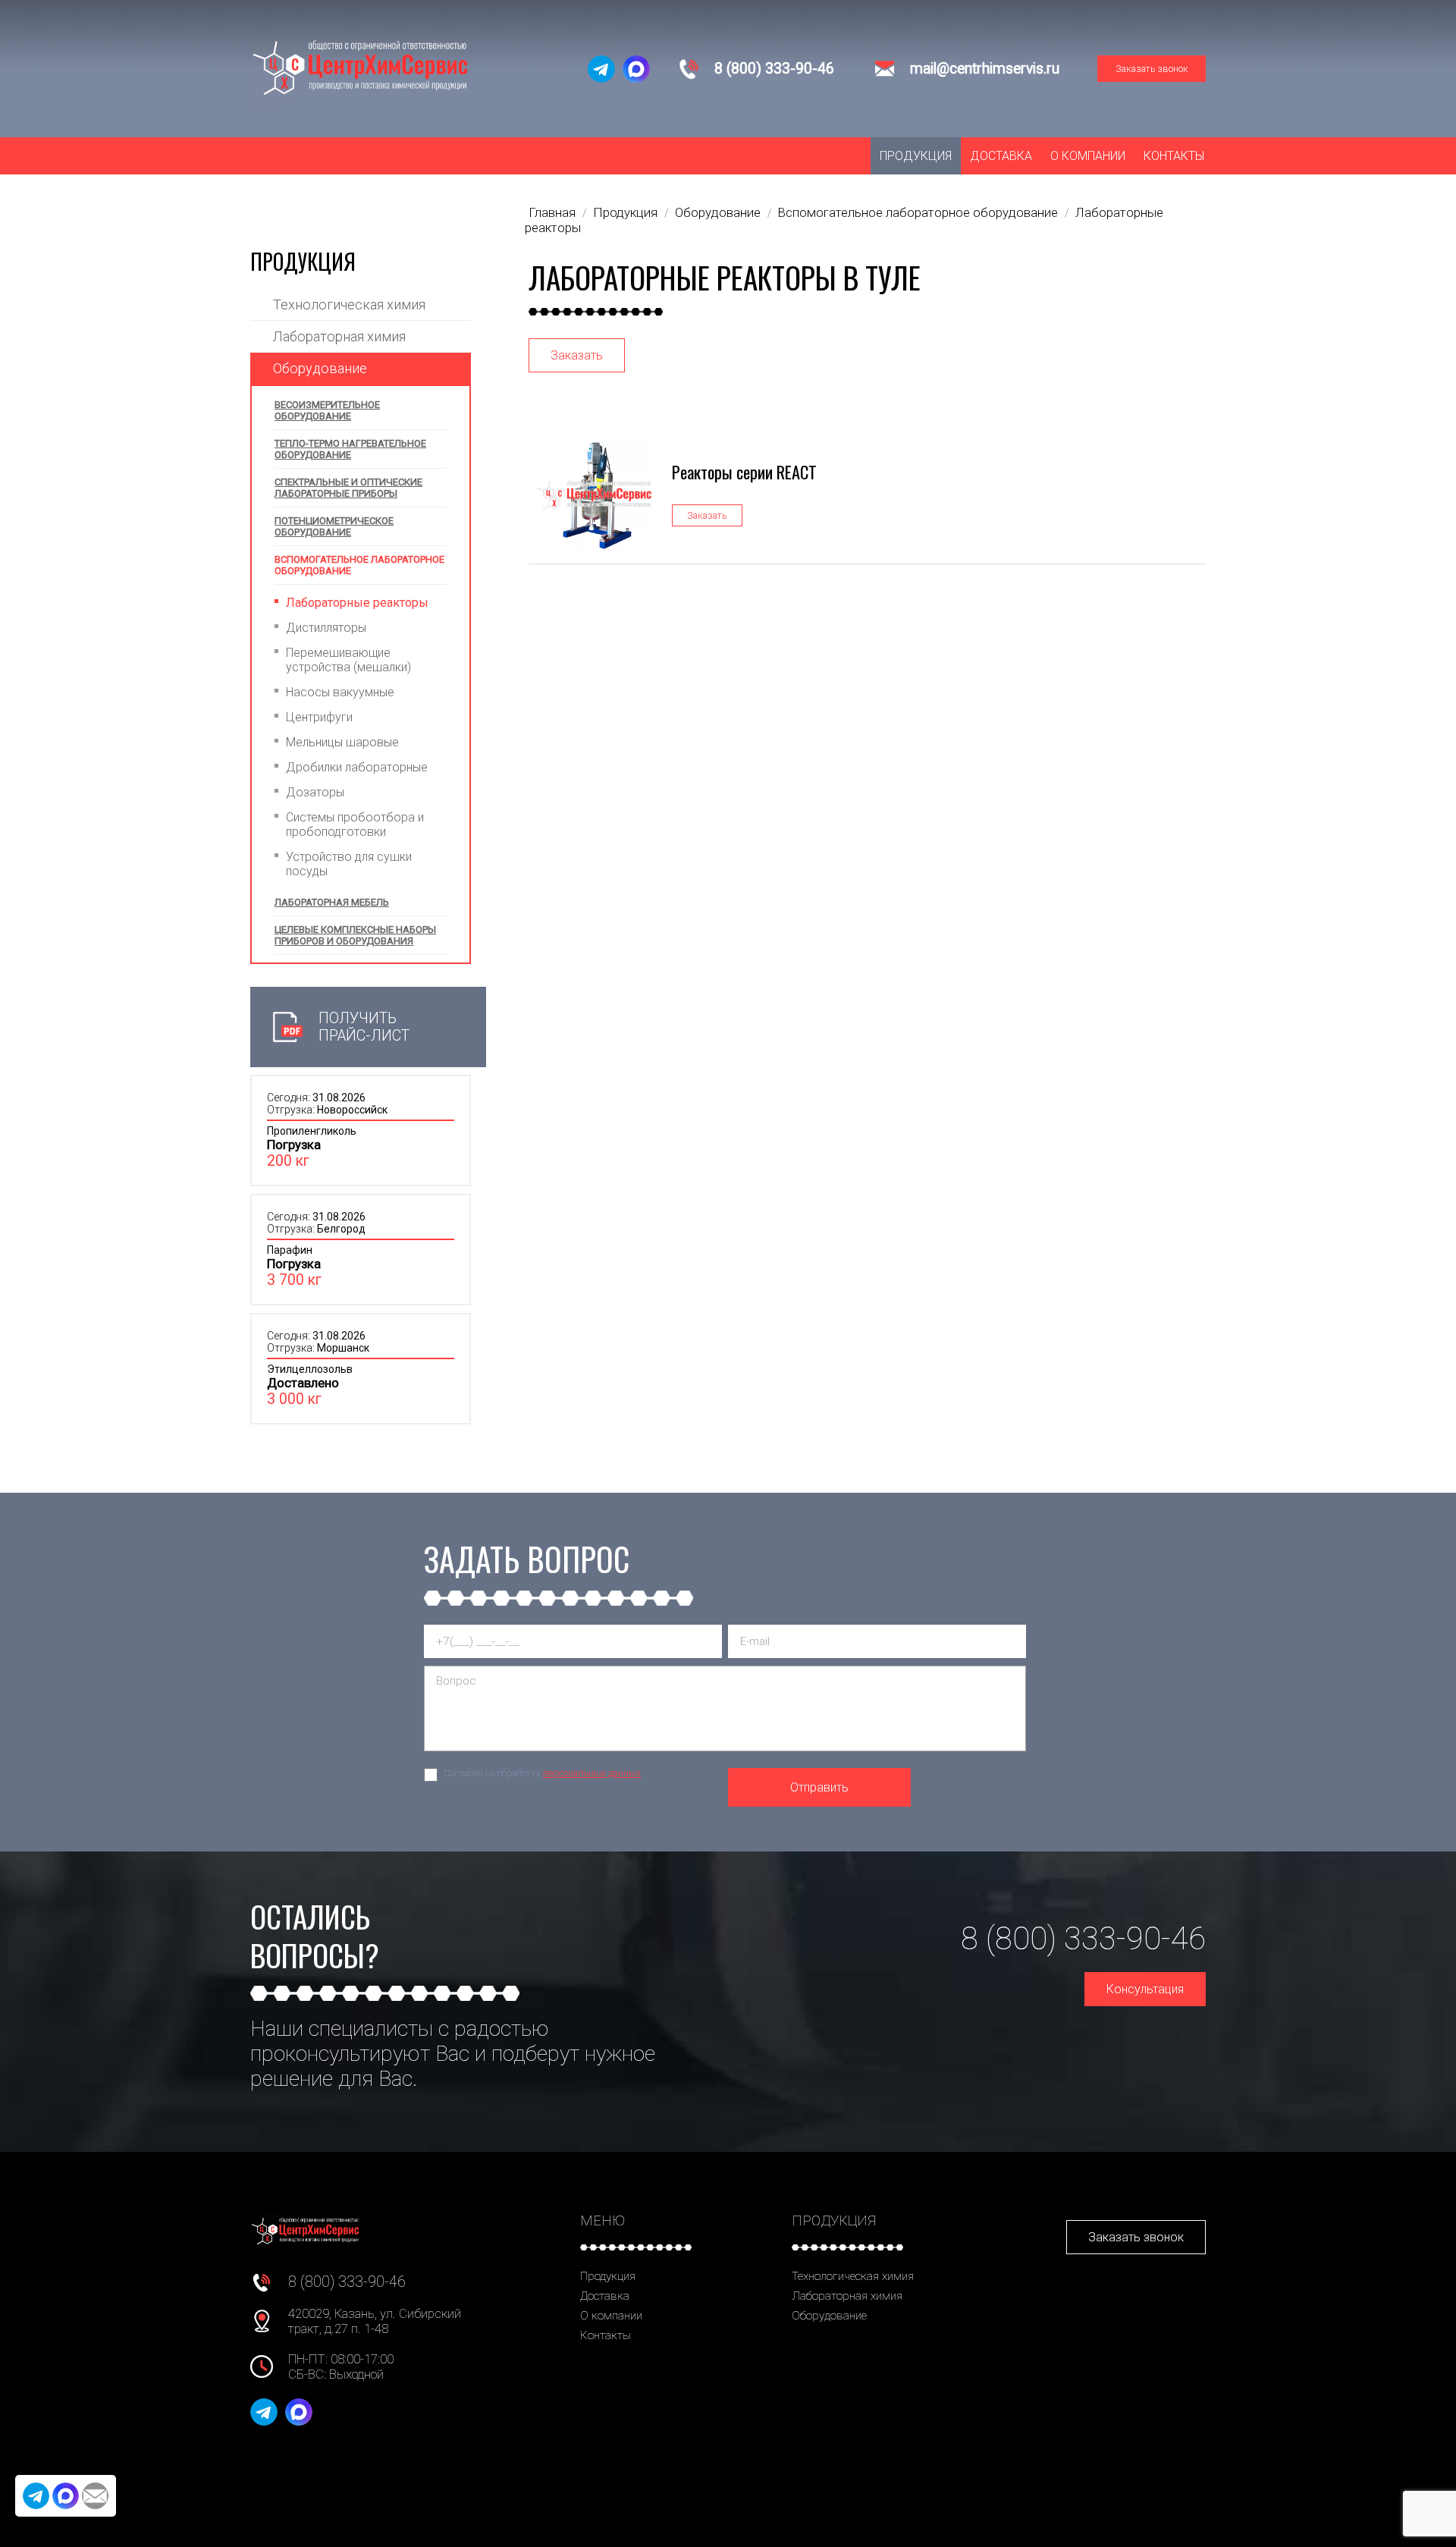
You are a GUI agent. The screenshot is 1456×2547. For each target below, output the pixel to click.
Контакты (1174, 156)
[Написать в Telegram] (601, 69)
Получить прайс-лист (364, 1027)
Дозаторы (315, 792)
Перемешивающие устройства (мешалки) (348, 660)
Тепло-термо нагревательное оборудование (350, 449)
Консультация (1145, 1989)
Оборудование (320, 368)
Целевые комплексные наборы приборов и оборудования (355, 935)
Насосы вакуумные (340, 692)
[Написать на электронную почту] (95, 2496)
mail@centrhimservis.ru (985, 69)
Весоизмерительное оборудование (327, 410)
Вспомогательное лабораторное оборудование (359, 565)
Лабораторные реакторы (357, 603)
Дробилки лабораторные (357, 767)
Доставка (1001, 156)
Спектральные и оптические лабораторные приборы (348, 488)
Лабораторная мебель (332, 902)
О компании (1088, 156)
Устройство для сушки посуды (349, 864)
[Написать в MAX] (636, 69)
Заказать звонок (1152, 69)
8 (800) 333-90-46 (774, 69)
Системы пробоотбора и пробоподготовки (355, 824)
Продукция (916, 156)
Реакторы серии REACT (744, 471)
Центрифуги (319, 717)
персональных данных (592, 1773)
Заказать (577, 355)
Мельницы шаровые (342, 742)
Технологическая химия (349, 305)
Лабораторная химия (339, 336)
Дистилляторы (326, 628)
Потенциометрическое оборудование (334, 526)
